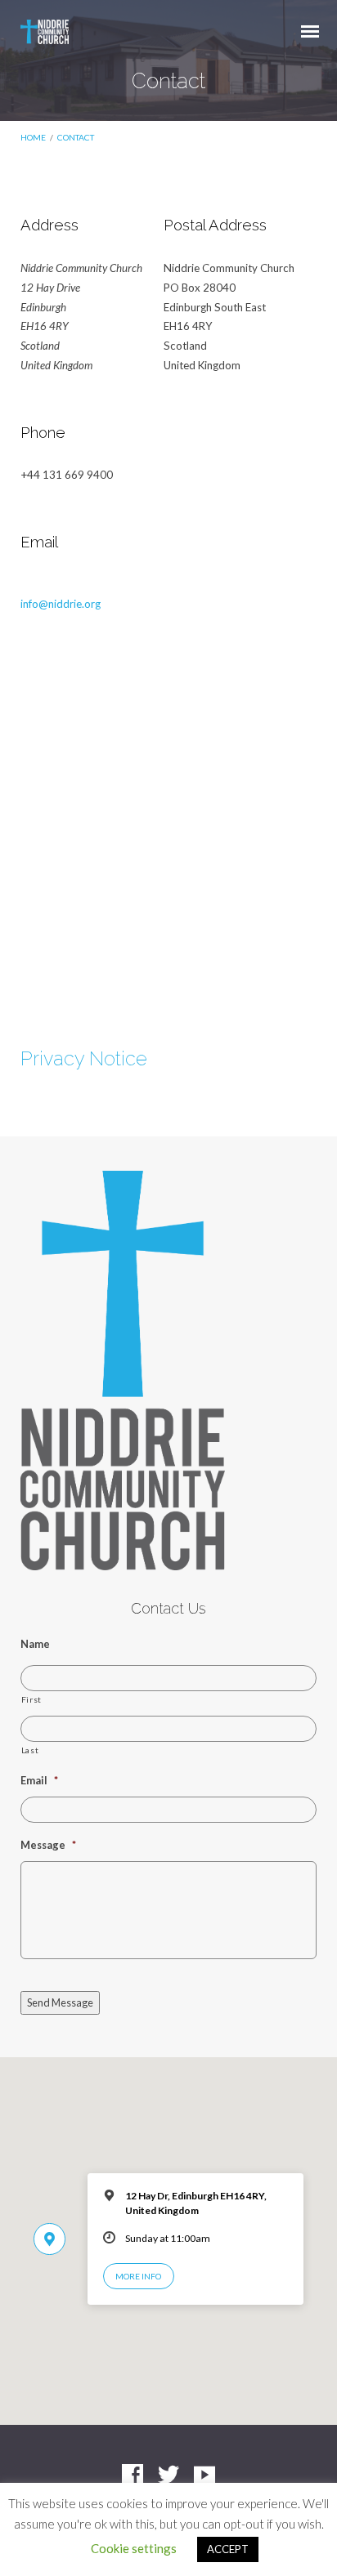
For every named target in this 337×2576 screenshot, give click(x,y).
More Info (138, 2276)
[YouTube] (204, 2476)
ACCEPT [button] (228, 2549)
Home (33, 137)
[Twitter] (168, 2476)
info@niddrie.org (61, 604)
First (31, 1699)
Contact (76, 137)
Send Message (60, 2002)
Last (30, 1750)
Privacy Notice (84, 1059)
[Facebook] (133, 2476)
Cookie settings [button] (134, 2548)
